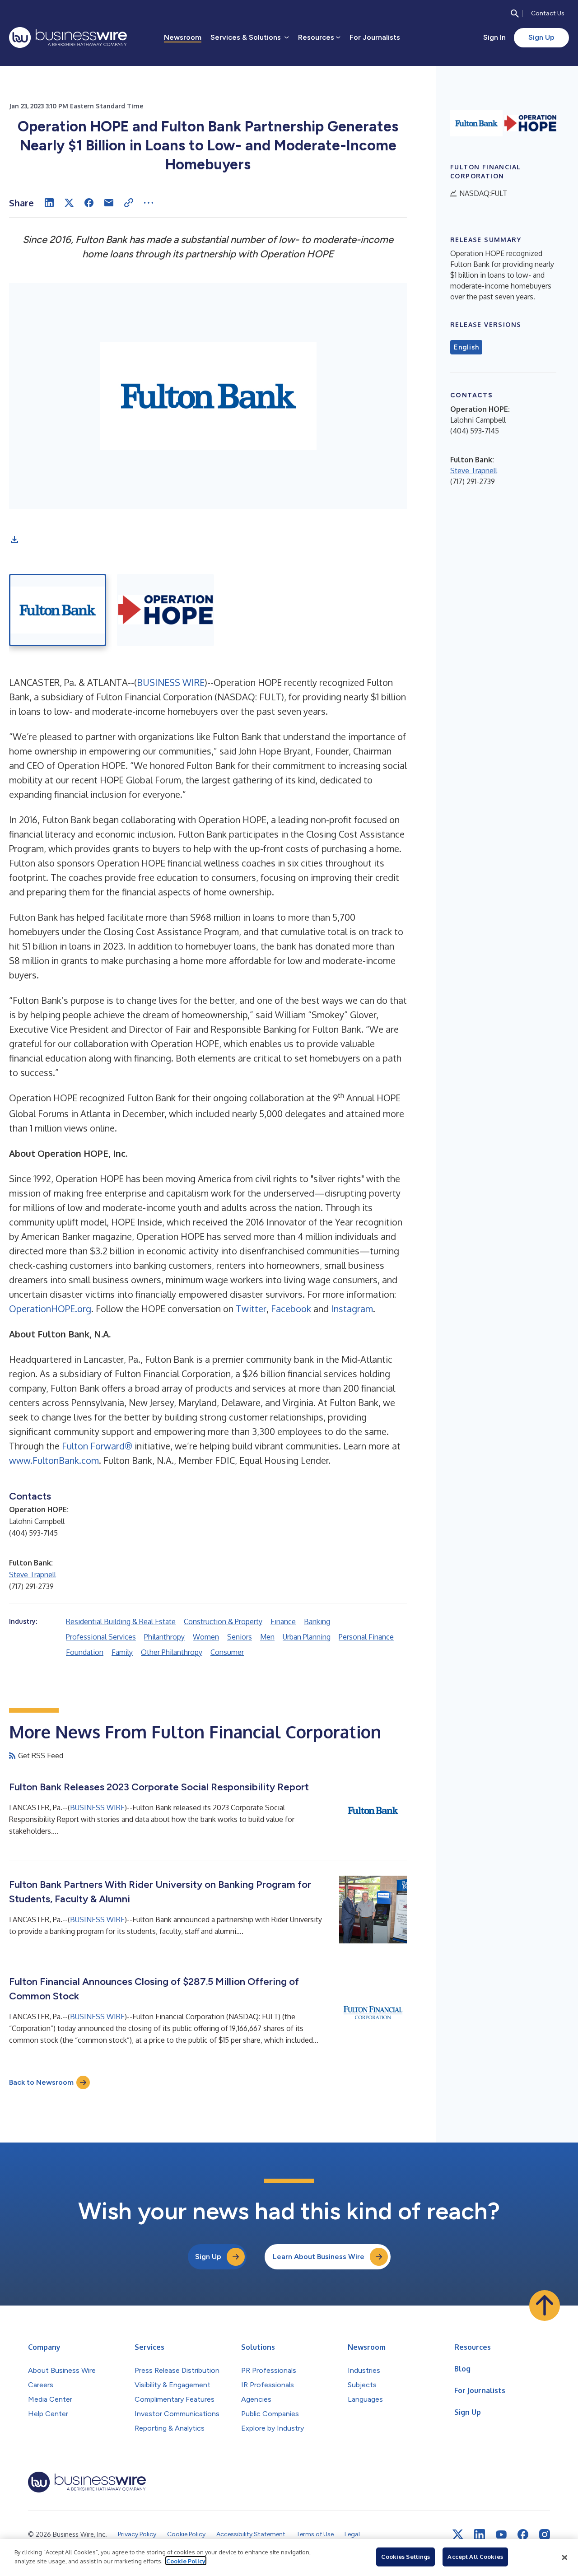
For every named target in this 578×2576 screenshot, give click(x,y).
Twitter (251, 1309)
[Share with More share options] (149, 203)
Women (206, 1637)
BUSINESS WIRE (171, 682)
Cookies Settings (406, 2557)
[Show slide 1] (58, 610)
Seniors (240, 1637)
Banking (317, 1621)
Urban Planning (307, 1637)
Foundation (85, 1652)
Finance (283, 1621)
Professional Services (101, 1637)
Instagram (352, 1309)
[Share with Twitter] (69, 203)
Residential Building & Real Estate (121, 1621)
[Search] (515, 14)
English (466, 347)
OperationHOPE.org (50, 1309)
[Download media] (14, 540)
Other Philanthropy (172, 1652)
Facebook (291, 1309)
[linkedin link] (480, 2534)
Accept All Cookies (475, 2557)
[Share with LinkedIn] (49, 203)
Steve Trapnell (33, 1574)
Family (122, 1652)
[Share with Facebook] (89, 203)
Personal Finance (366, 1637)
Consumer (227, 1652)
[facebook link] (523, 2534)
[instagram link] (545, 2534)
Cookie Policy (186, 2561)
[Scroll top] (545, 2306)
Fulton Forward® (97, 1446)
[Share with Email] (109, 203)
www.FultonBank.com (54, 1460)
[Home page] (68, 37)
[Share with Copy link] (129, 203)
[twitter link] (458, 2534)
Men (267, 1637)
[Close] (564, 2557)
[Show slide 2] (165, 610)
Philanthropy (164, 1637)
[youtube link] (501, 2535)
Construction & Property (223, 1621)
